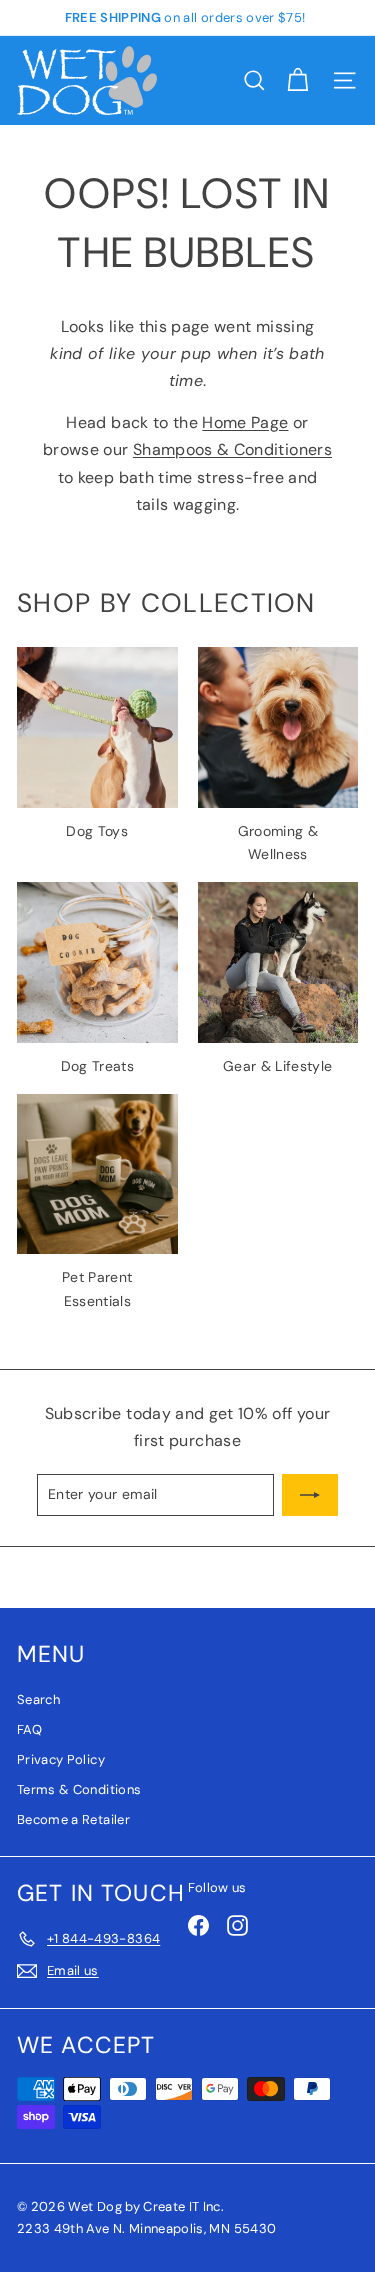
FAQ (29, 1729)
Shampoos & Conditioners (232, 449)
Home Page (245, 422)
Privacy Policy (61, 1759)
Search (38, 1699)
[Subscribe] (310, 1495)
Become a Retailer (73, 1819)
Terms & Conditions (79, 1789)
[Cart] (297, 80)
